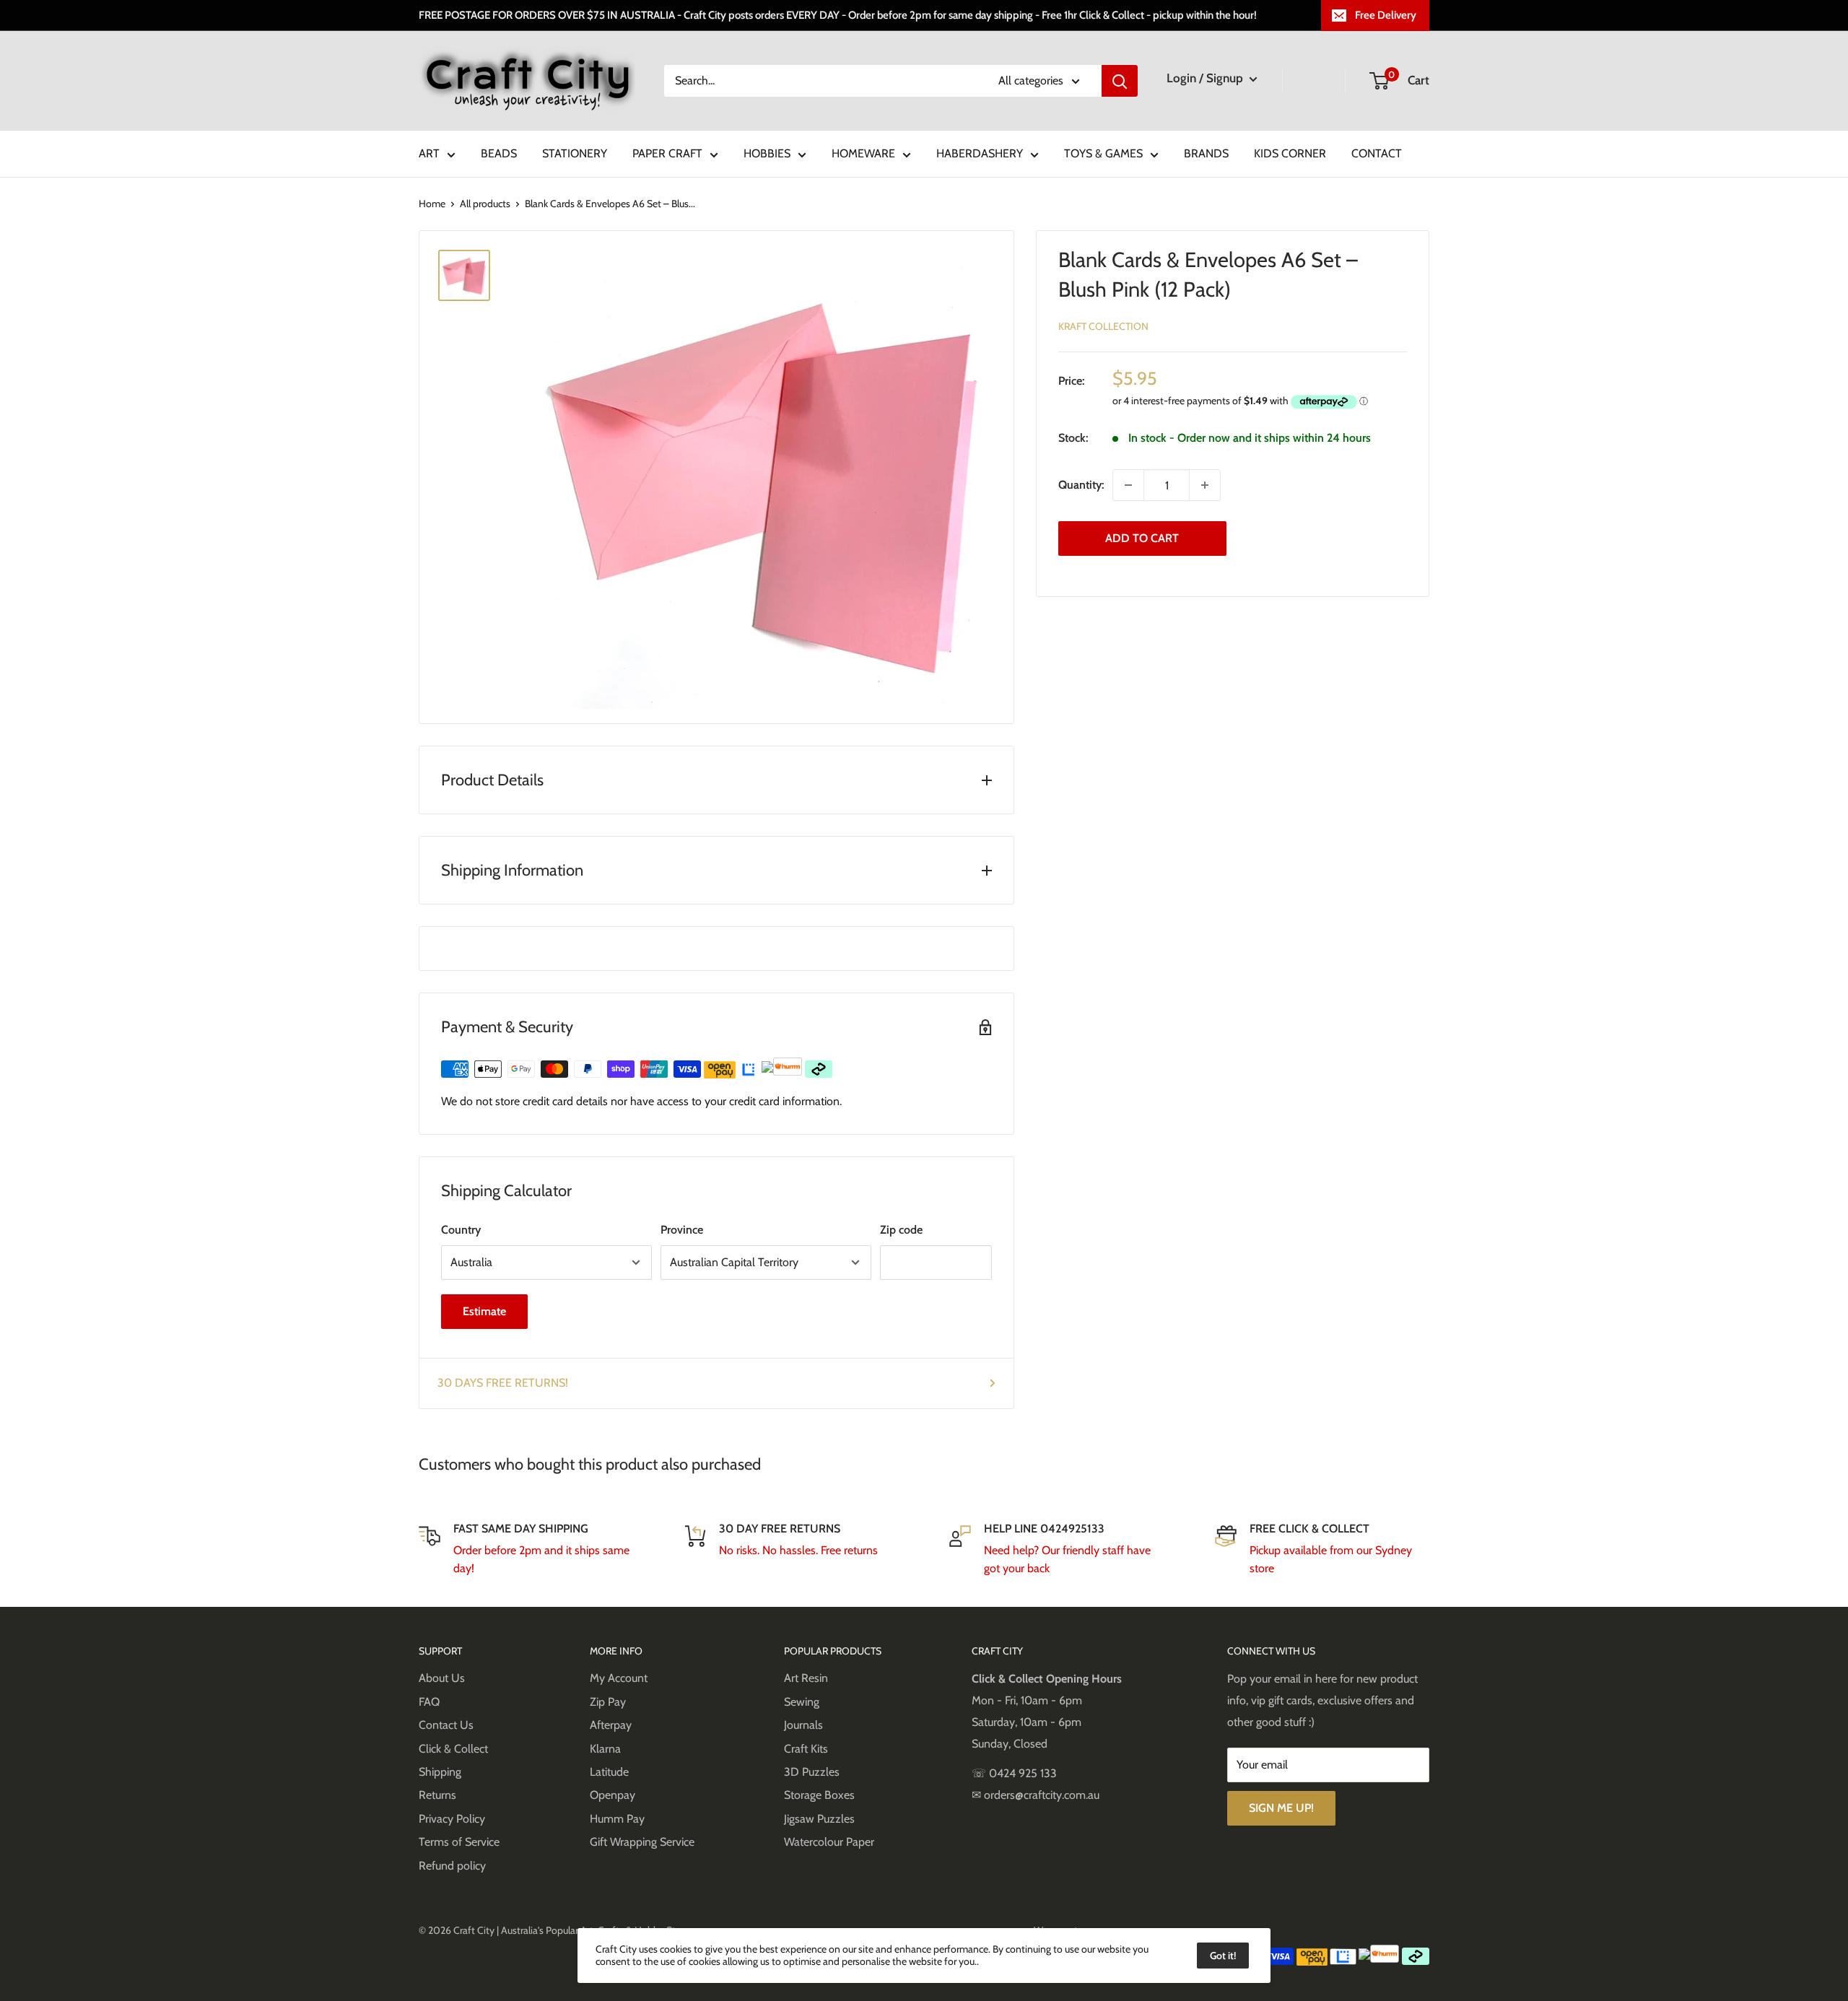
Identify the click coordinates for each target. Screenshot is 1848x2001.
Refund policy (452, 1866)
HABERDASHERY (980, 153)
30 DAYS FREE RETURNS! (503, 1383)
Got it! (1223, 1956)
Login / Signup (1206, 78)
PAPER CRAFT (667, 153)
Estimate (484, 1311)
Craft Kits (806, 1749)
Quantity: (1081, 485)
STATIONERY (575, 153)
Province (682, 1230)
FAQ (429, 1702)
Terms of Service (459, 1842)
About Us (442, 1678)
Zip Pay (608, 1702)
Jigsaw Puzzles (819, 1819)
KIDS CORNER (1290, 153)
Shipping (440, 1772)
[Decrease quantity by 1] (1128, 485)
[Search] (1120, 81)
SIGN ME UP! (1281, 1808)
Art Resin (806, 1678)
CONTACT (1377, 153)
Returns (437, 1795)
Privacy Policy (452, 1819)
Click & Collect (453, 1749)
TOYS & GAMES (1103, 153)
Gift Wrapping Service (642, 1842)
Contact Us (446, 1725)
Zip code (901, 1230)
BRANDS (1206, 153)
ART (429, 153)
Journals (803, 1725)
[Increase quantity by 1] (1205, 485)
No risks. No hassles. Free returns (798, 1550)
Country (461, 1230)
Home (432, 204)
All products (485, 204)
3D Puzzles (812, 1772)
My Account (619, 1678)
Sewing (802, 1702)
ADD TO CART (1142, 538)
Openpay (613, 1795)
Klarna (605, 1749)
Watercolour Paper (829, 1842)
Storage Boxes (819, 1795)
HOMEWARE (863, 153)
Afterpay (611, 1725)
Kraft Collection (1103, 326)
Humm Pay (617, 1819)
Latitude (609, 1772)
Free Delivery (1386, 15)
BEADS (499, 153)
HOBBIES (767, 153)
